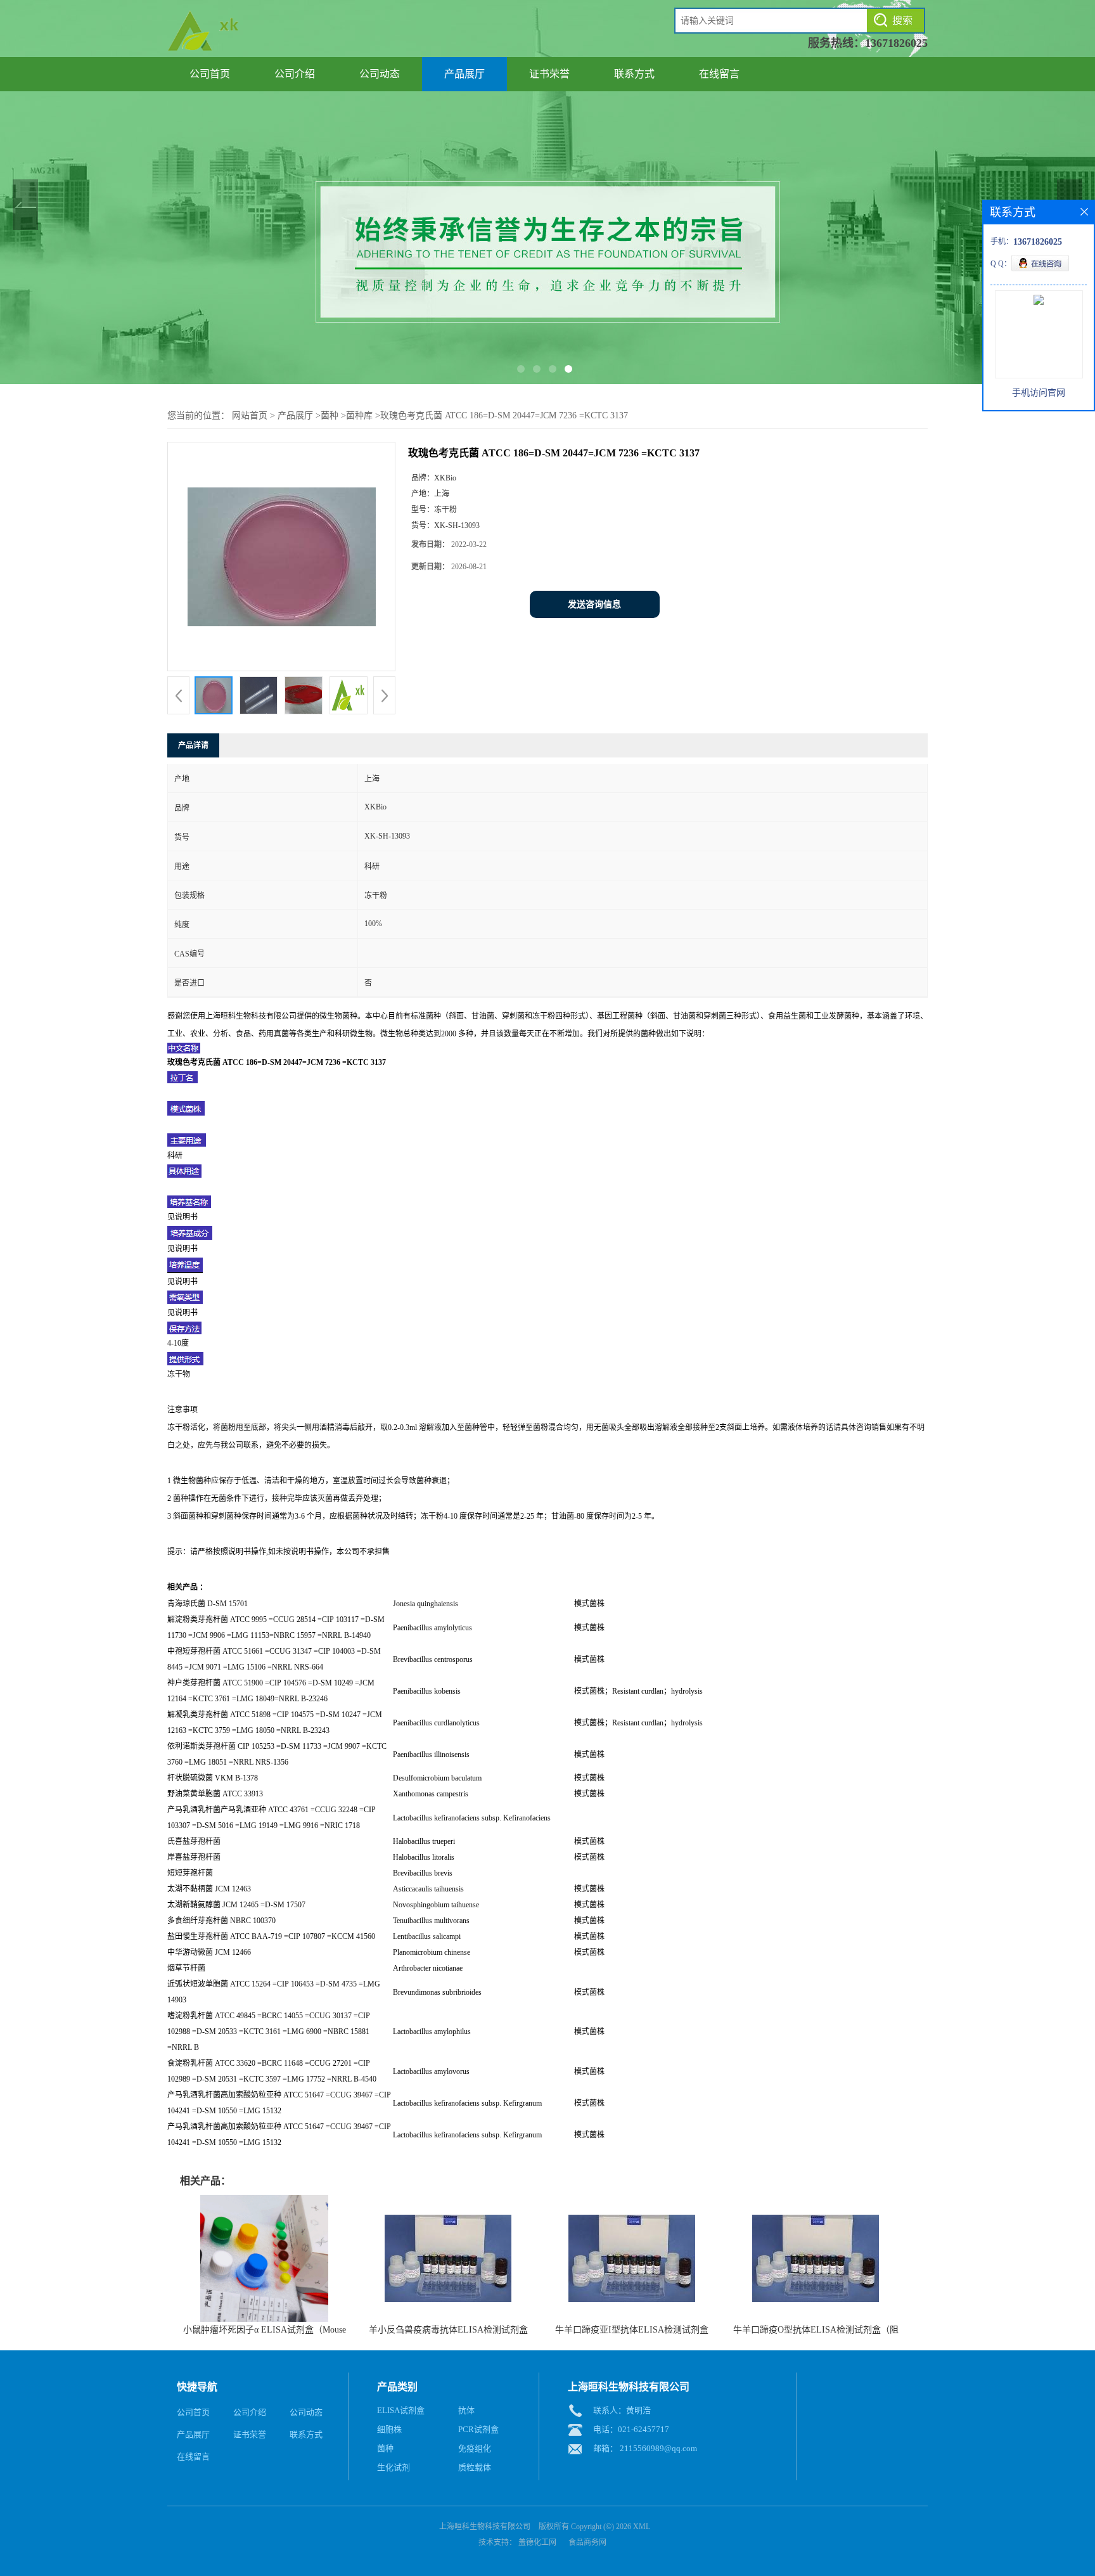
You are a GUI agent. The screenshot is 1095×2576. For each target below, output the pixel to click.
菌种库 (359, 415)
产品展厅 (464, 74)
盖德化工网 (537, 2542)
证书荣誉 (549, 74)
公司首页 (210, 74)
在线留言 (719, 74)
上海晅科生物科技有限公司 (485, 2527)
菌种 (330, 415)
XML (642, 2527)
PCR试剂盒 (478, 2429)
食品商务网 (587, 2542)
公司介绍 (295, 74)
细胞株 (389, 2429)
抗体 (466, 2410)
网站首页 (250, 415)
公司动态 (380, 74)
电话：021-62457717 (631, 2429)
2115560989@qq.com (658, 2448)
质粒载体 (475, 2467)
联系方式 (634, 74)
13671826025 (896, 43)
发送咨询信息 (594, 604)
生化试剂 (394, 2467)
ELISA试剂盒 (401, 2410)
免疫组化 (475, 2448)
